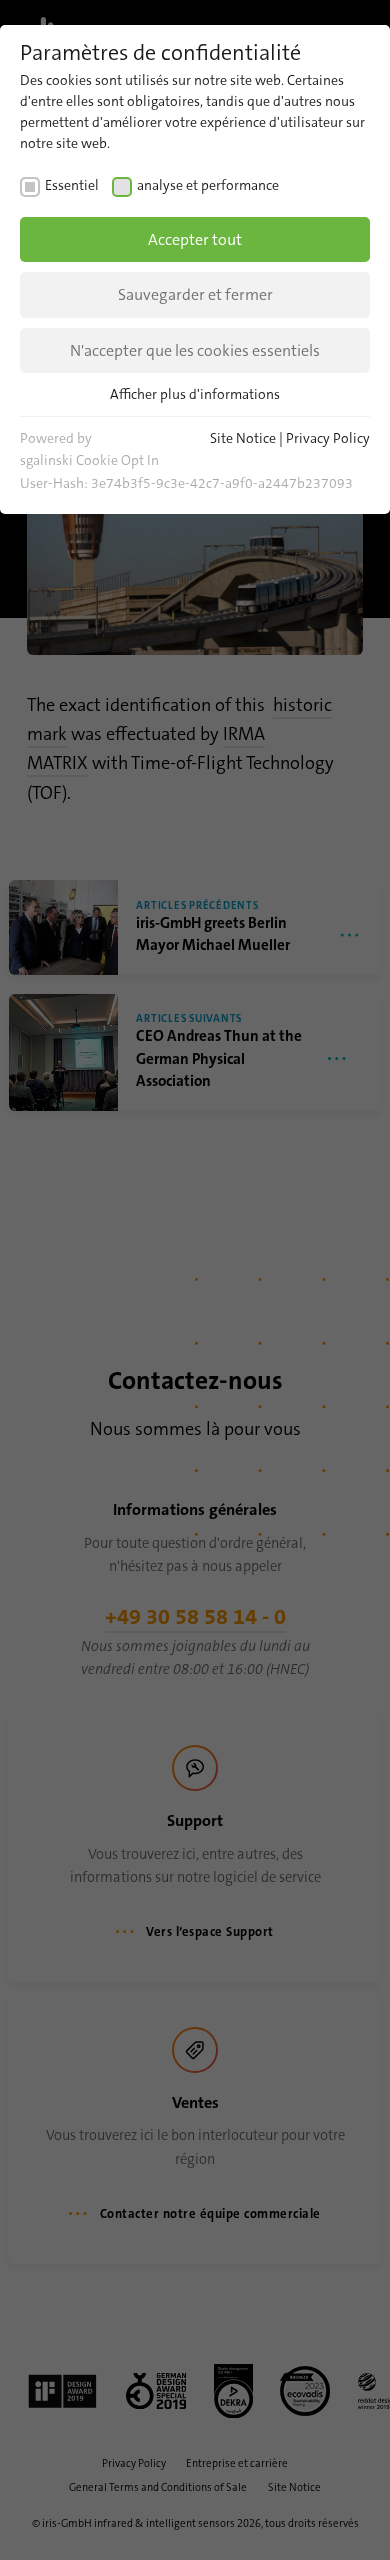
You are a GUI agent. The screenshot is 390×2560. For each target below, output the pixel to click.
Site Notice (243, 438)
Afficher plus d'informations (195, 394)
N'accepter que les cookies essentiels (195, 350)
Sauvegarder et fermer (195, 294)
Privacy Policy (328, 438)
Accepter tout (195, 239)
